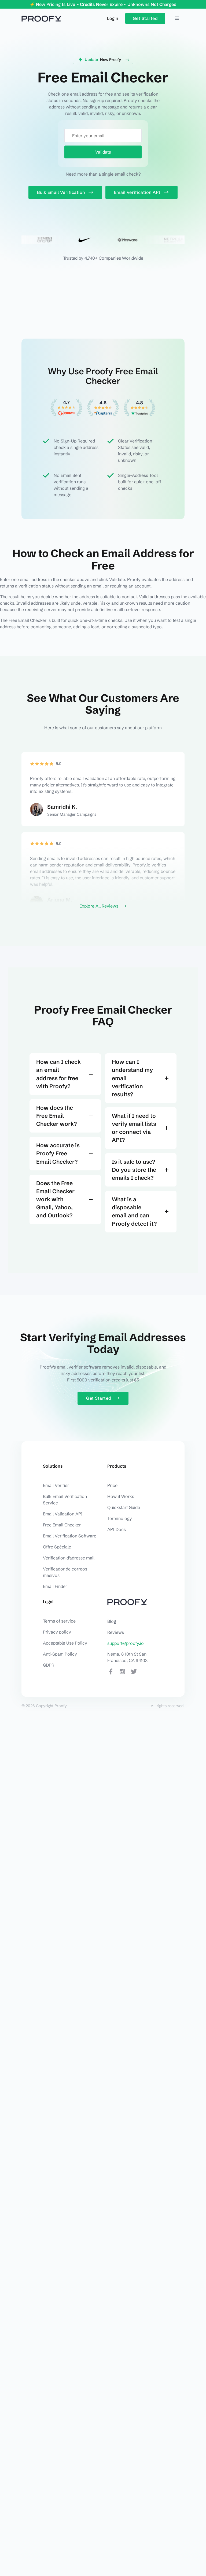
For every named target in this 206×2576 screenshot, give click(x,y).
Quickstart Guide (124, 1507)
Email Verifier (56, 1485)
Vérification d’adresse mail (69, 1558)
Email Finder (55, 1586)
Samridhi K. (62, 807)
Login (113, 18)
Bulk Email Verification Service (65, 1500)
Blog (112, 1621)
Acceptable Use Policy (65, 1643)
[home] (41, 18)
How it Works (121, 1496)
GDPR (49, 1665)
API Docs (117, 1529)
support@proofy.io (126, 1643)
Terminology (120, 1518)
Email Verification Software (70, 1536)
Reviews (116, 1632)
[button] (177, 18)
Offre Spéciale (57, 1547)
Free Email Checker (62, 1525)
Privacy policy (57, 1632)
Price (112, 1485)
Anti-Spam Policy (60, 1654)
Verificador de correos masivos (65, 1572)
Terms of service (59, 1621)
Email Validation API (63, 1514)
